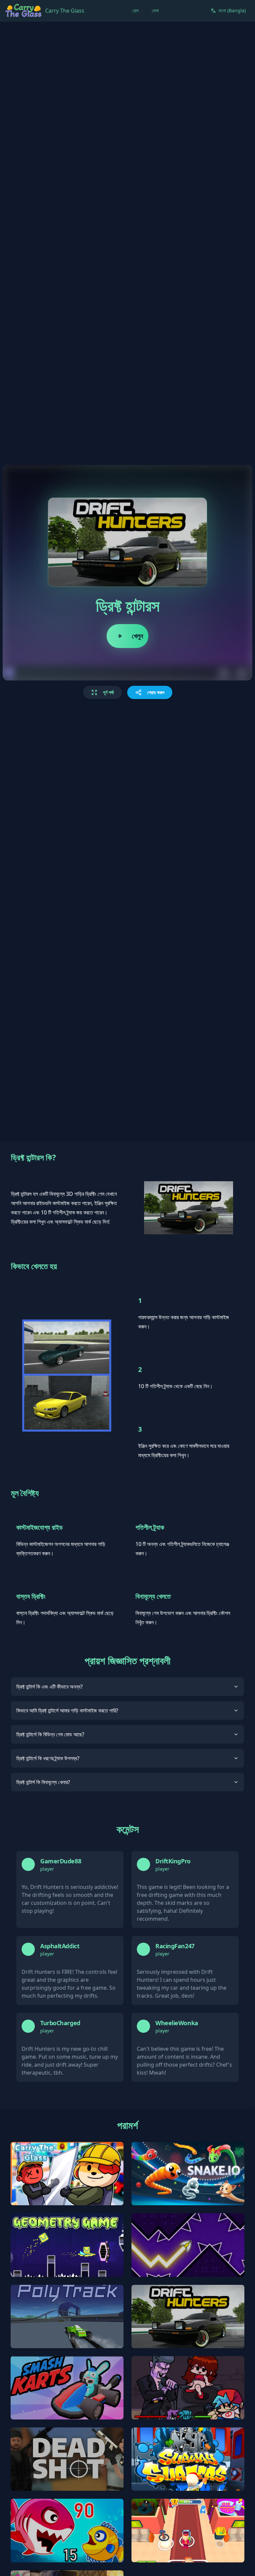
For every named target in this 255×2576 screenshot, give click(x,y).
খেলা (155, 10)
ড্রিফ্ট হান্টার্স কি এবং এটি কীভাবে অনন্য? (49, 1687)
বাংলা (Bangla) (232, 10)
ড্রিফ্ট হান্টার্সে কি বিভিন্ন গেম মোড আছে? (50, 1734)
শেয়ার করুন (156, 692)
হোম (135, 10)
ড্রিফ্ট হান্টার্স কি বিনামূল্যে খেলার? (43, 1782)
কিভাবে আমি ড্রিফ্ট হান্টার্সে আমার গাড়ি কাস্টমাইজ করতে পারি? (67, 1710)
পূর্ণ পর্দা (108, 692)
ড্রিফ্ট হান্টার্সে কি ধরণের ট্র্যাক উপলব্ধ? (48, 1758)
